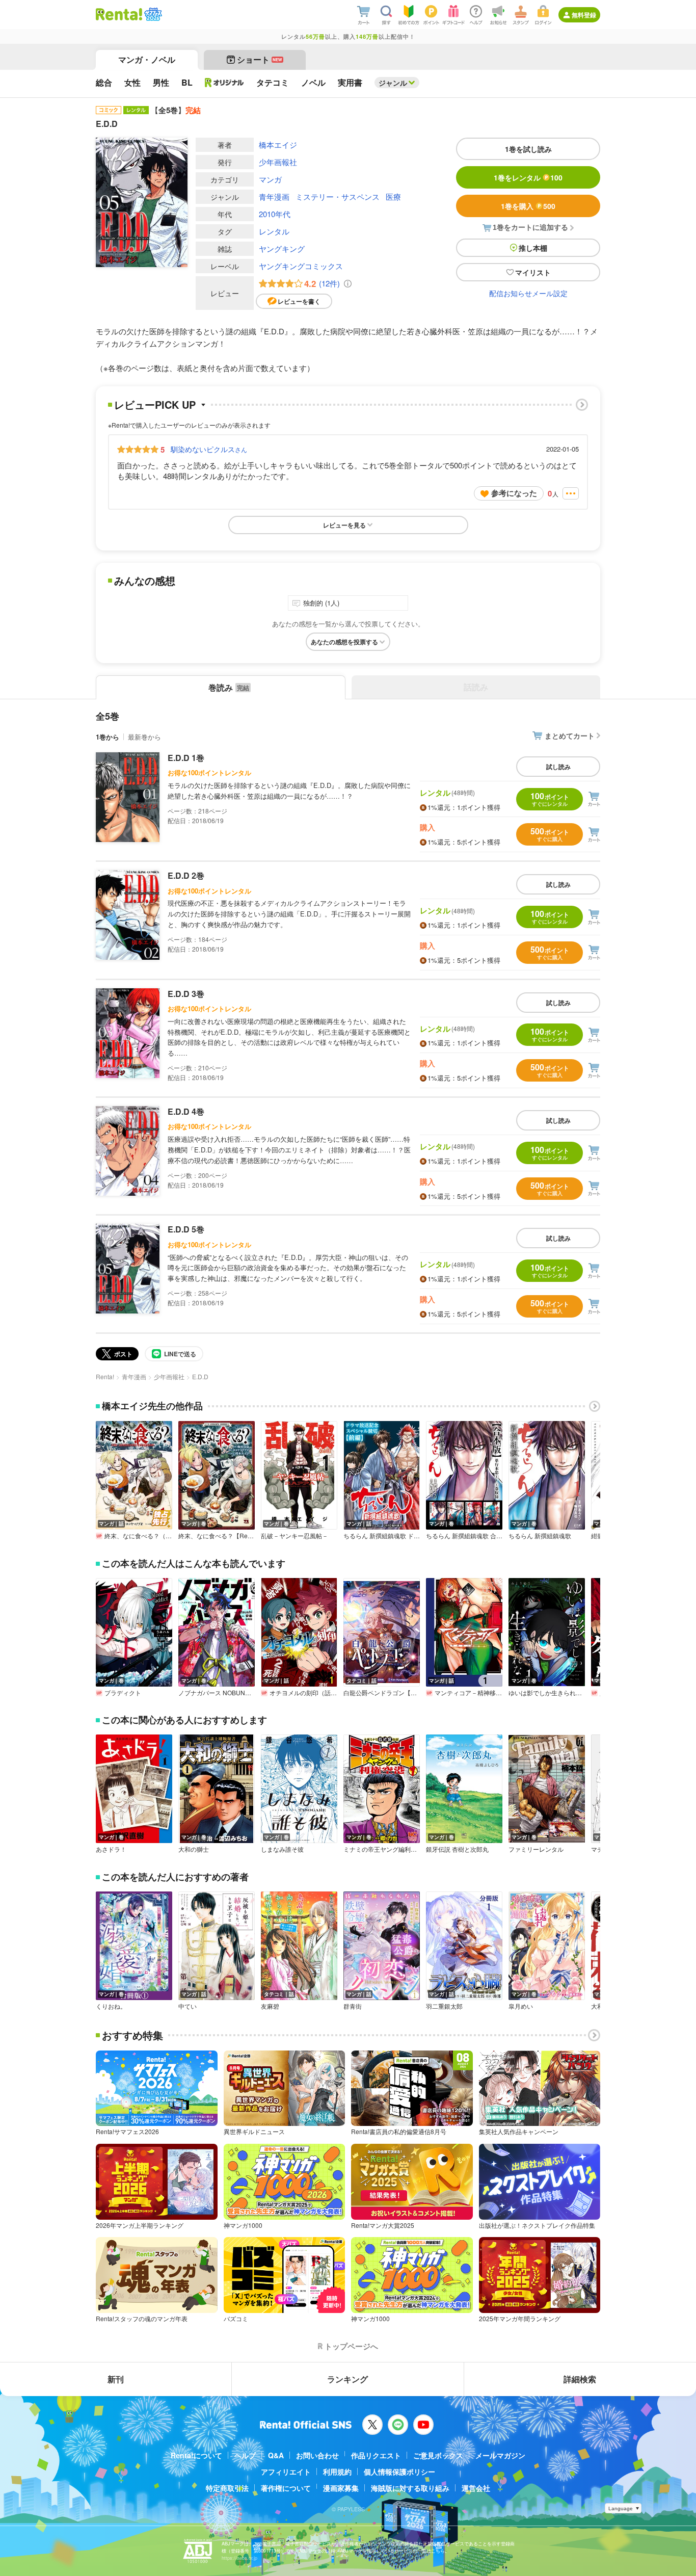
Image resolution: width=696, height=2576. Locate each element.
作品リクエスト (376, 2455)
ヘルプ (245, 2455)
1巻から (108, 737)
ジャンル (393, 83)
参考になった (514, 493)
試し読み (558, 767)
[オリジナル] (224, 83)
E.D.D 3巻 (186, 994)
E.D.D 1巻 (186, 758)
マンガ (270, 179)
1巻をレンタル (528, 177)
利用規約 (337, 2472)
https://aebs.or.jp (239, 2558)
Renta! (105, 1376)
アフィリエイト (286, 2472)
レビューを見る (344, 525)
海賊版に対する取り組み (410, 2488)
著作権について (286, 2488)
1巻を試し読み (528, 149)
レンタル (274, 231)
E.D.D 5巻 (186, 1229)
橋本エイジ (278, 144)
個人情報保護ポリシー (399, 2472)
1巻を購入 (528, 206)
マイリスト (533, 272)
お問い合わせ (317, 2455)
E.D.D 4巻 (186, 1111)
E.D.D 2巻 (186, 875)
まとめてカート (570, 735)
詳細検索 (580, 2379)
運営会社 (476, 2488)
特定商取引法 (227, 2488)
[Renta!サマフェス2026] (152, 14)
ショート (260, 59)
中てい (188, 2006)
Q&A (276, 2455)
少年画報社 (278, 162)
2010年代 (275, 214)
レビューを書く (299, 301)
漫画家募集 (341, 2488)
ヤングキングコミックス (301, 266)
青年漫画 (274, 196)
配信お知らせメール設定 (528, 293)
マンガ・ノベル (147, 59)
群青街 (353, 2006)
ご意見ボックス (438, 2455)
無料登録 (584, 15)
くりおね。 (111, 2006)
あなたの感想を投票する (344, 642)
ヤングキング (282, 248)
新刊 (116, 2379)
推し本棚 (533, 248)
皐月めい (521, 2006)
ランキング (347, 2379)
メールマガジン (500, 2455)
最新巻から (144, 737)
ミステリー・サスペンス (338, 196)
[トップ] (119, 14)
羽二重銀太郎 (444, 2006)
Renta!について (196, 2455)
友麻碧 (270, 2006)
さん (209, 449)
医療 (393, 196)
